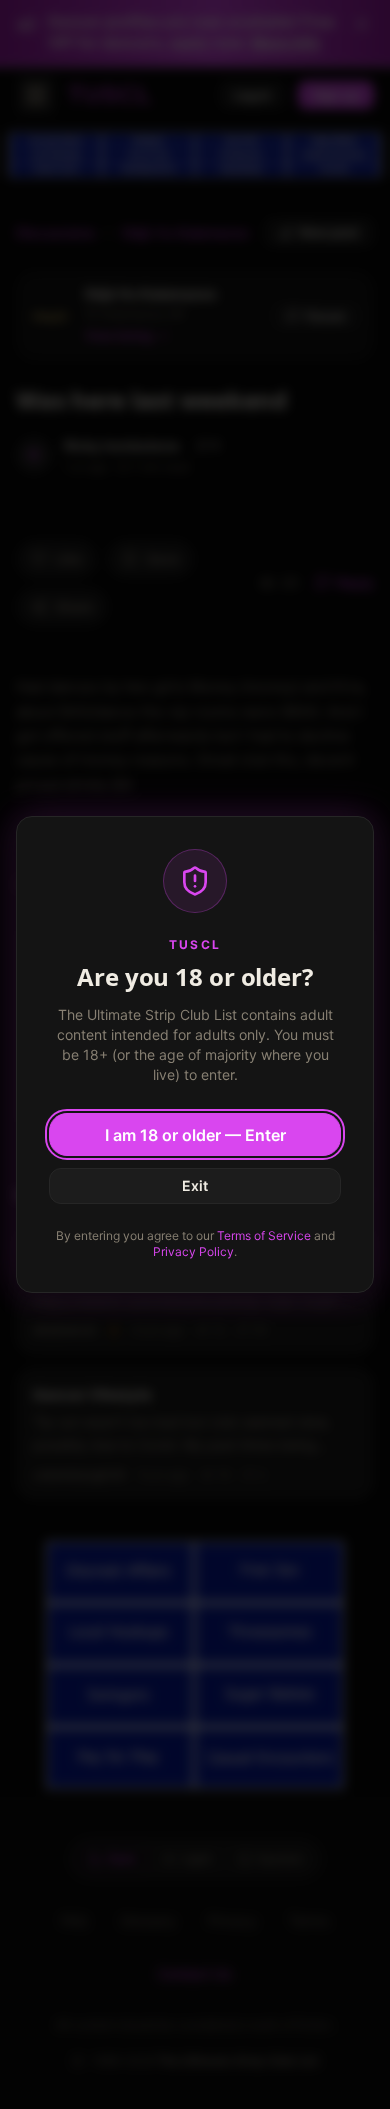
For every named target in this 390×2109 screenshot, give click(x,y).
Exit (195, 1185)
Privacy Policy (193, 1251)
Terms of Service (264, 1235)
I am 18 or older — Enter (195, 1135)
